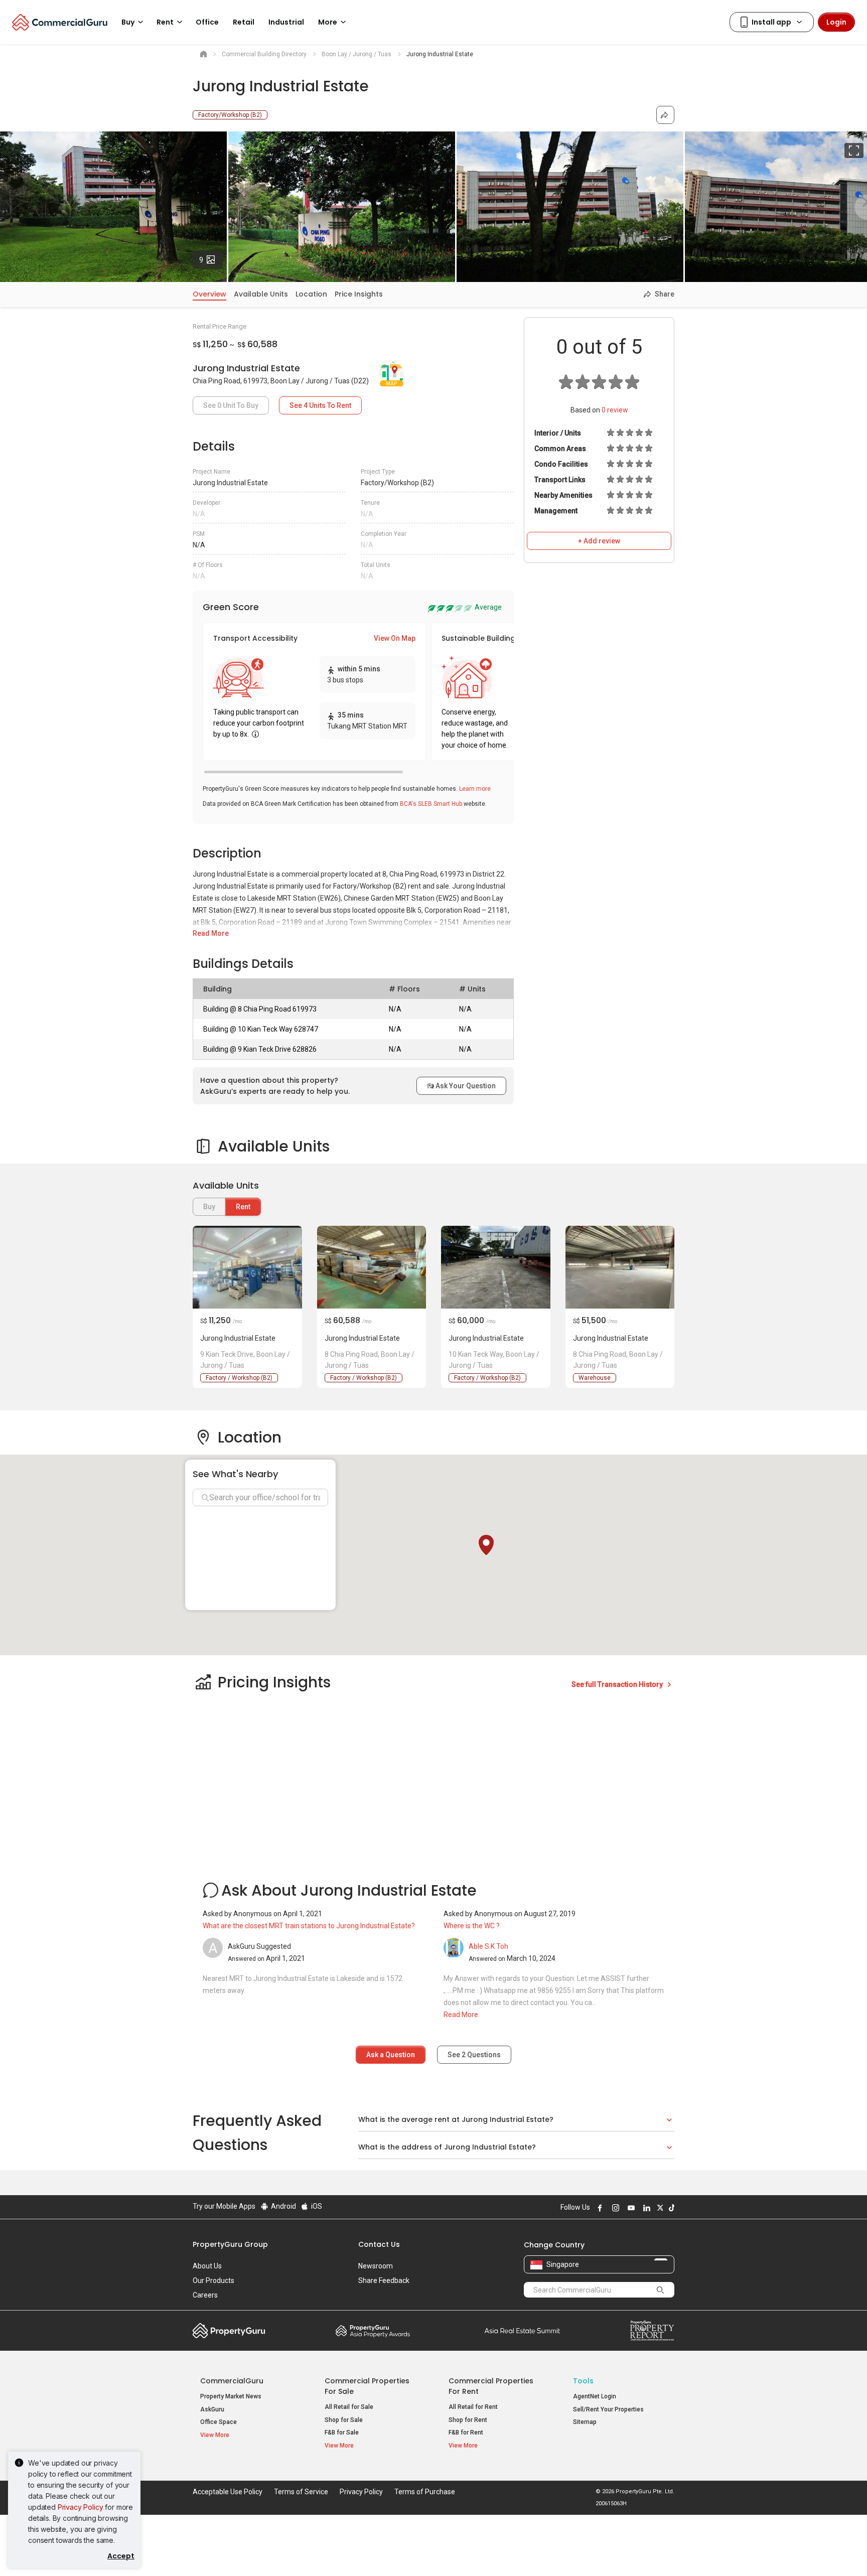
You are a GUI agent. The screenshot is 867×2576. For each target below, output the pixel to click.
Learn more (475, 789)
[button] (486, 1545)
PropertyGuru (229, 2331)
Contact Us (379, 2244)
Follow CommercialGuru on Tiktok (670, 2208)
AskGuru (212, 2409)
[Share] (665, 115)
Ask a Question (391, 2055)
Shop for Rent (468, 2420)
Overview (209, 294)
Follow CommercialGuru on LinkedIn (645, 2208)
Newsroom (376, 2266)
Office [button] (207, 22)
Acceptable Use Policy (228, 2492)
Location (311, 294)
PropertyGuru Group (230, 2244)
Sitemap (585, 2422)
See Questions (474, 2055)
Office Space (219, 2422)
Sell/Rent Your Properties (608, 2409)
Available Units (261, 294)
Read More (211, 933)
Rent (243, 1207)
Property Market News (231, 2396)
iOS (316, 2206)
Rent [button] (165, 22)
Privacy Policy (81, 2507)
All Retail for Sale (349, 2407)
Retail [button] (244, 22)
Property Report (652, 2331)
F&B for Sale (342, 2432)
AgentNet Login (595, 2396)
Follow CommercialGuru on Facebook (599, 2208)
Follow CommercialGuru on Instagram (614, 2208)
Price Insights (359, 294)
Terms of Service (301, 2492)
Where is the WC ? (472, 1926)
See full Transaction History (618, 1684)
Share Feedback (384, 2280)
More (328, 22)
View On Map (395, 638)
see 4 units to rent (320, 405)
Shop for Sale (344, 2420)
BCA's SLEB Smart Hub (431, 804)
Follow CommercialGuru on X (659, 2208)
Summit (522, 2331)
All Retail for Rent (473, 2407)
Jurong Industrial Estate (238, 1338)
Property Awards (373, 2331)
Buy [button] (128, 22)
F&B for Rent (466, 2432)
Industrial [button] (286, 22)
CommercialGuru (232, 2381)
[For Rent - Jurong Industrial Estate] (247, 1267)
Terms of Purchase (425, 2492)
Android (283, 2206)
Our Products (213, 2280)
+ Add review (599, 541)
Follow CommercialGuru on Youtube (630, 2208)
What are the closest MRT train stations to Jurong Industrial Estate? (309, 1926)
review (615, 410)
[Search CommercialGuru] (660, 2289)
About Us (207, 2266)
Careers (205, 2295)
